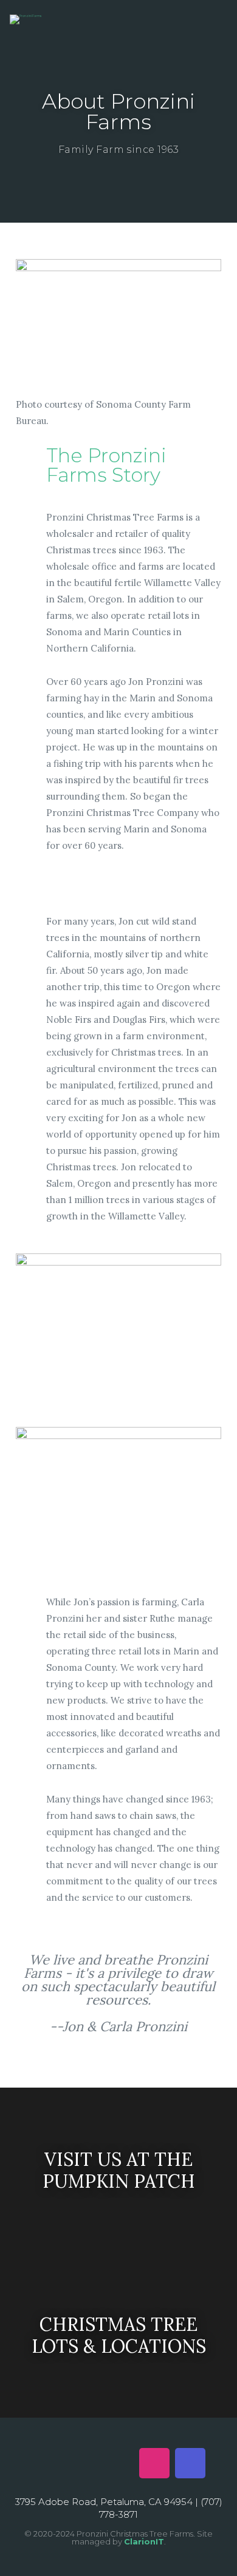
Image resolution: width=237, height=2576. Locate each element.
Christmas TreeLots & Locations (119, 2335)
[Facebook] (47, 2463)
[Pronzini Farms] (26, 19)
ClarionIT (144, 2541)
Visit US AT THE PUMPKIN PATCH (119, 2170)
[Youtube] (118, 2463)
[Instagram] (154, 2463)
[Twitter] (83, 2463)
